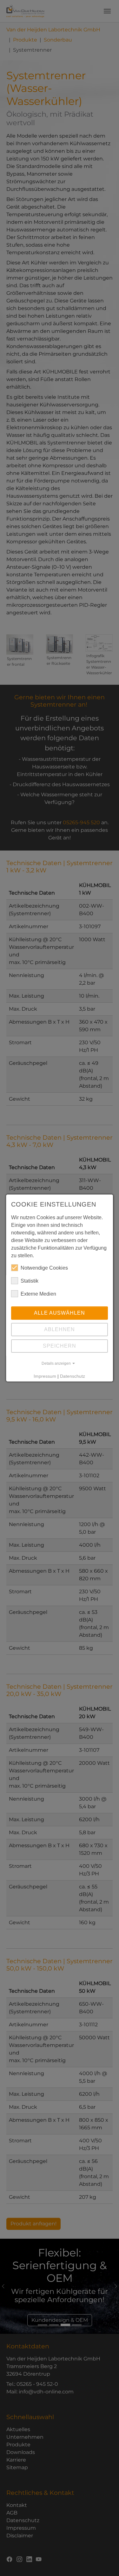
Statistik (30, 1281)
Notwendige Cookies (44, 1268)
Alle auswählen (60, 1313)
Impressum (45, 1376)
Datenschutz (73, 1376)
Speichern (60, 1346)
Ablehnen (60, 1329)
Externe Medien (38, 1294)
